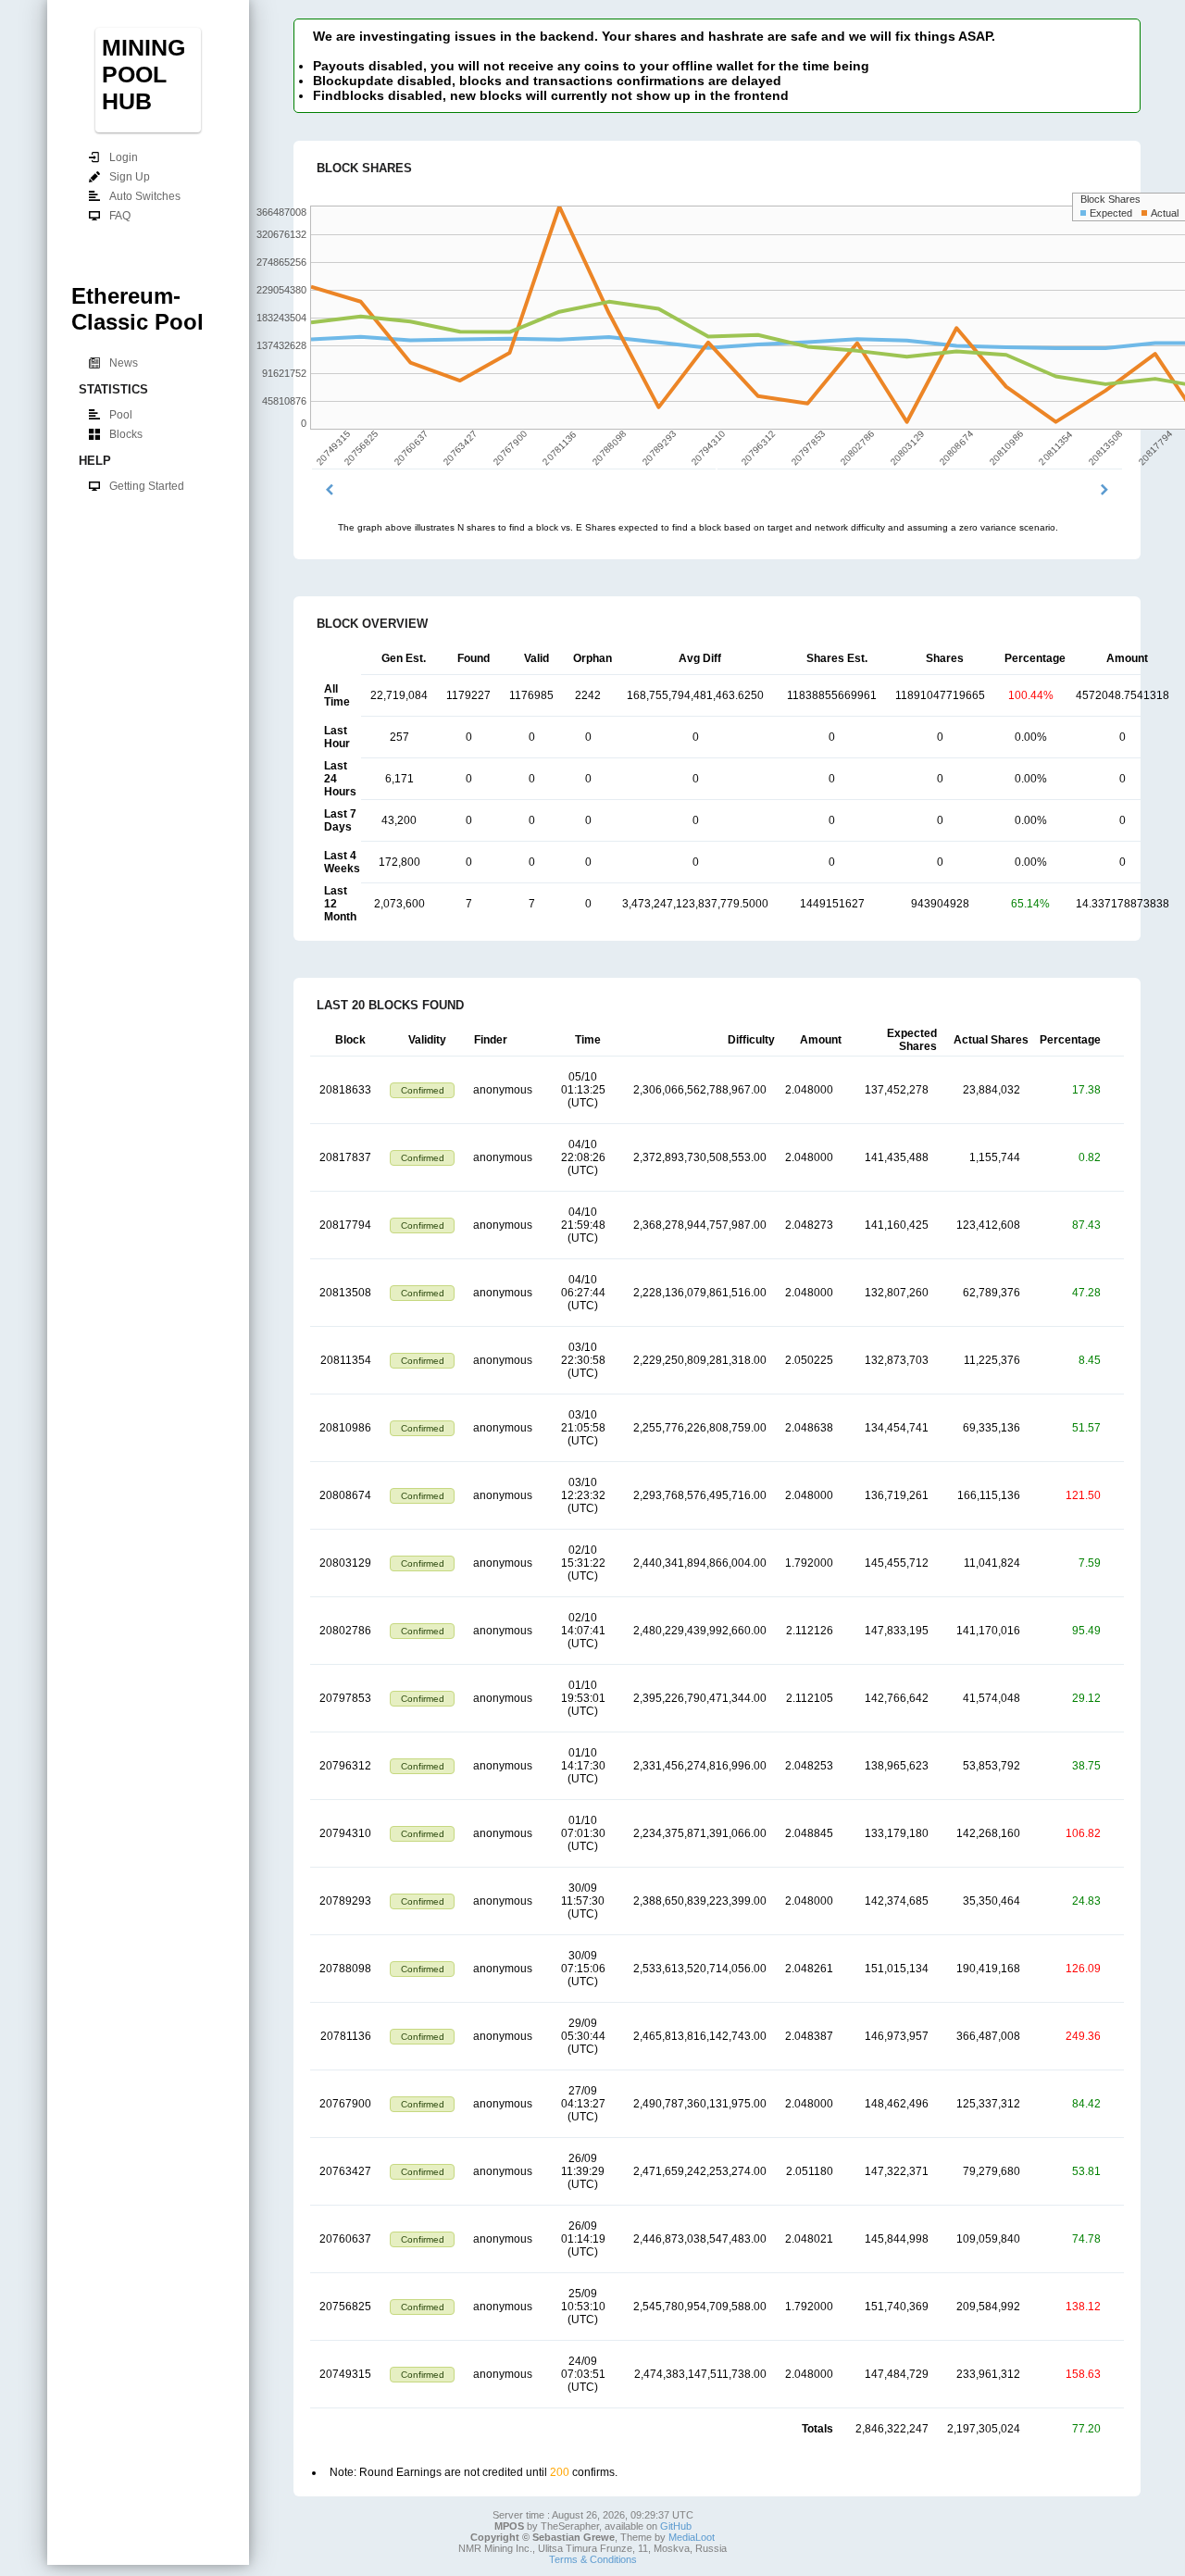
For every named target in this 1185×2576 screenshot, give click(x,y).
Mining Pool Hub (143, 74)
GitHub (676, 2526)
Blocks (125, 434)
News (123, 363)
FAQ (119, 216)
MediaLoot (692, 2537)
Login (123, 157)
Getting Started (146, 486)
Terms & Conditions (593, 2559)
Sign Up (129, 177)
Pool (120, 415)
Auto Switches (144, 196)
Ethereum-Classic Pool (137, 309)
